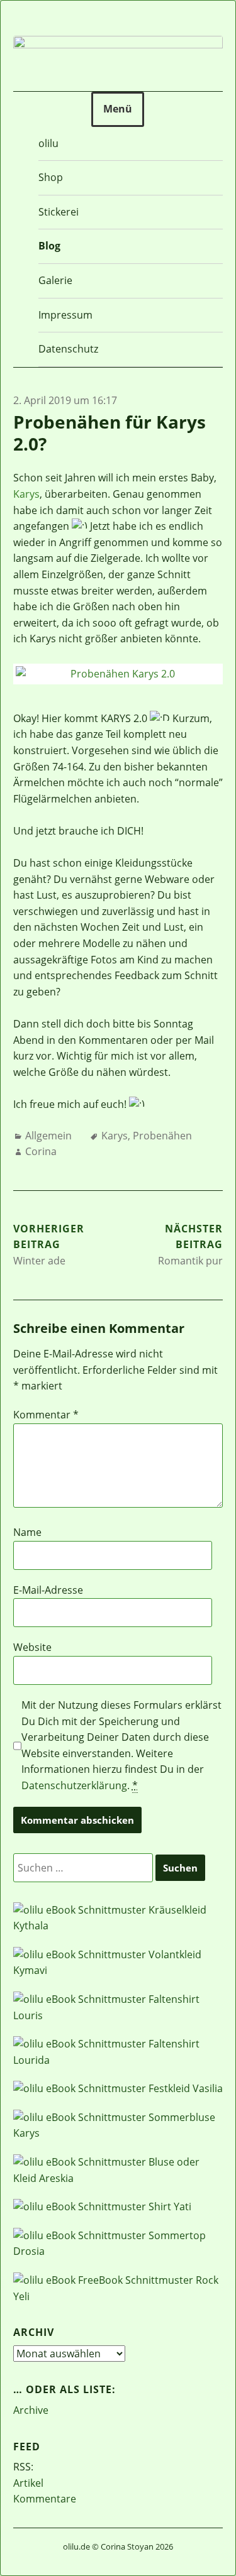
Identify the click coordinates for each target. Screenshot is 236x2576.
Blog (49, 246)
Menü (118, 109)
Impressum (65, 315)
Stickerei (59, 212)
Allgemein (48, 1136)
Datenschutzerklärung (74, 1785)
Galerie (55, 280)
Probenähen (162, 1136)
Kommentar (46, 1415)
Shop (51, 177)
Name (27, 1532)
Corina (41, 1151)
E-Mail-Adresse (48, 1590)
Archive (31, 2410)
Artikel (28, 2483)
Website (32, 1647)
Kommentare (45, 2499)
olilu (48, 143)
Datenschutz (68, 349)
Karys (26, 494)
